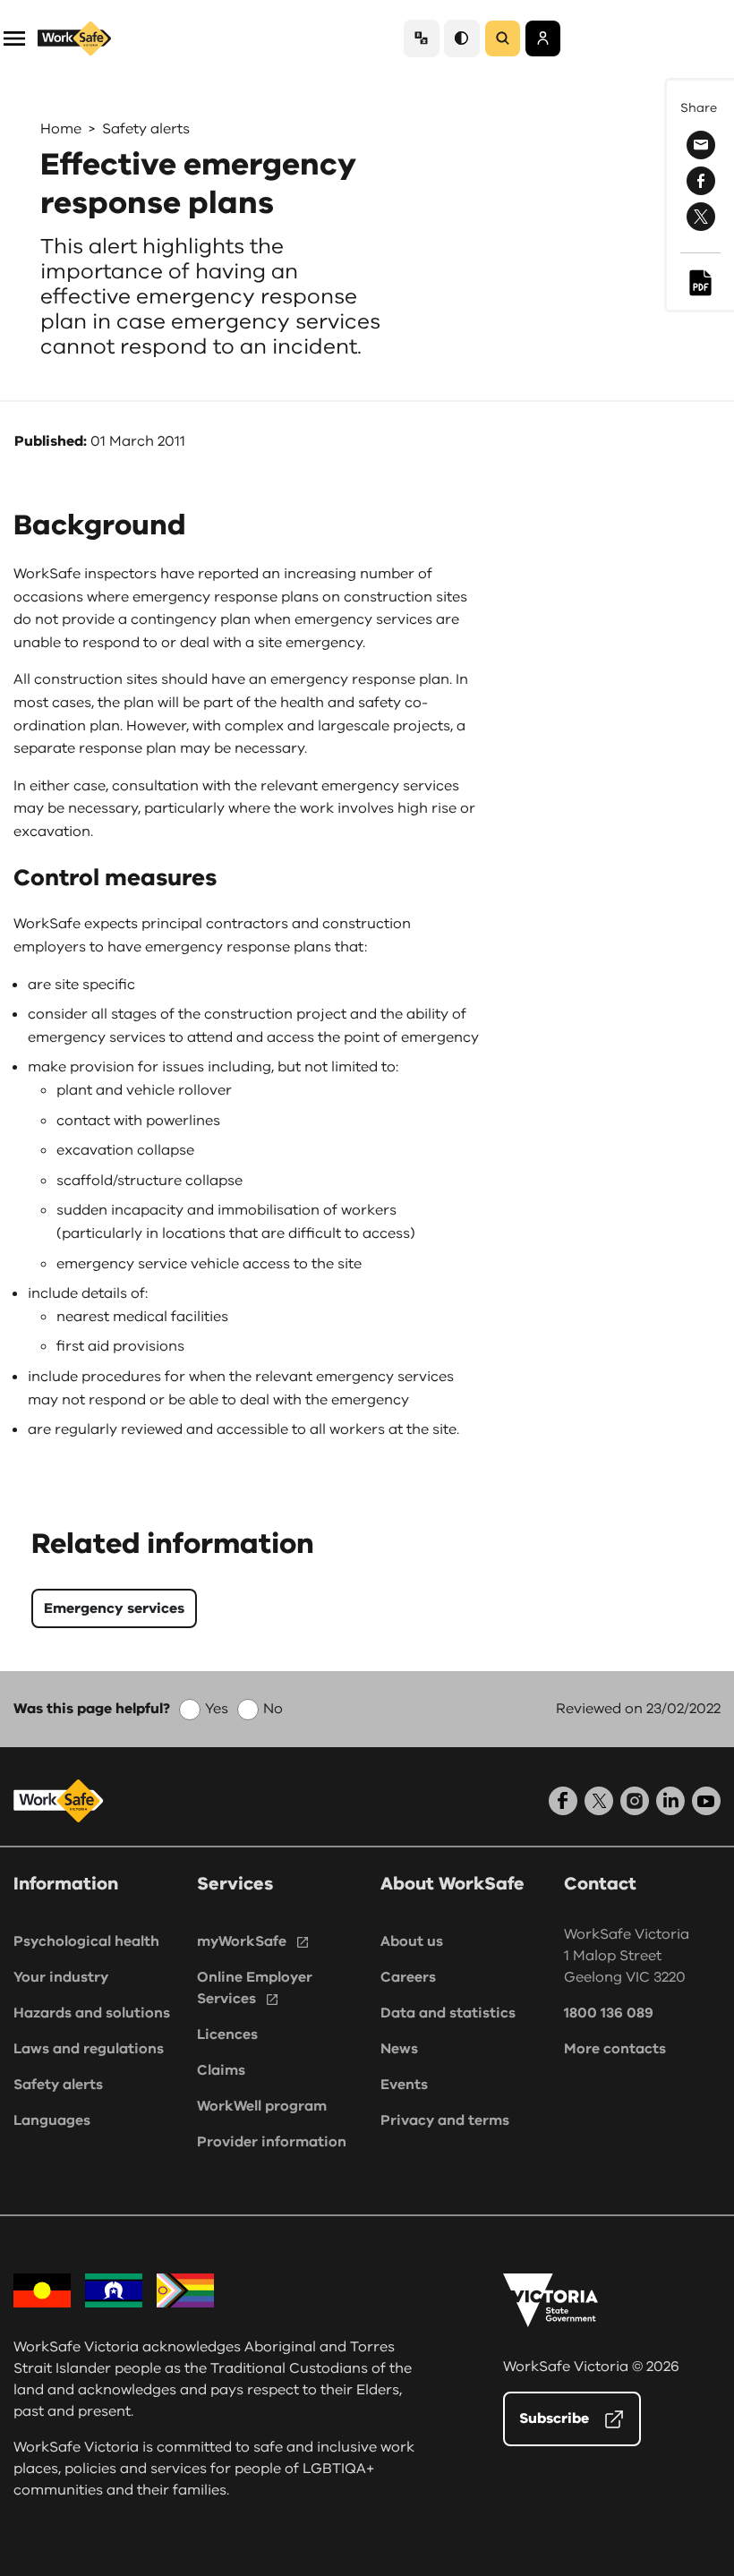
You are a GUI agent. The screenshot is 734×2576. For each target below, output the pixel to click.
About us (412, 1941)
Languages (52, 2120)
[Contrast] (462, 38)
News (399, 2049)
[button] (14, 37)
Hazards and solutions (92, 2013)
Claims (221, 2070)
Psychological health (86, 1941)
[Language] (422, 38)
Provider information (272, 2142)
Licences (227, 2034)
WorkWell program (262, 2106)
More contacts (615, 2049)
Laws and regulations (89, 2049)
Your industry (61, 1977)
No (273, 1709)
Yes (217, 1709)
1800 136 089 (609, 2013)
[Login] (543, 38)
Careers (408, 1977)
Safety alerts (146, 129)
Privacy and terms (445, 2120)
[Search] (503, 38)
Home (61, 129)
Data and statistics (448, 2013)
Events (404, 2085)
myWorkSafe (242, 1941)
